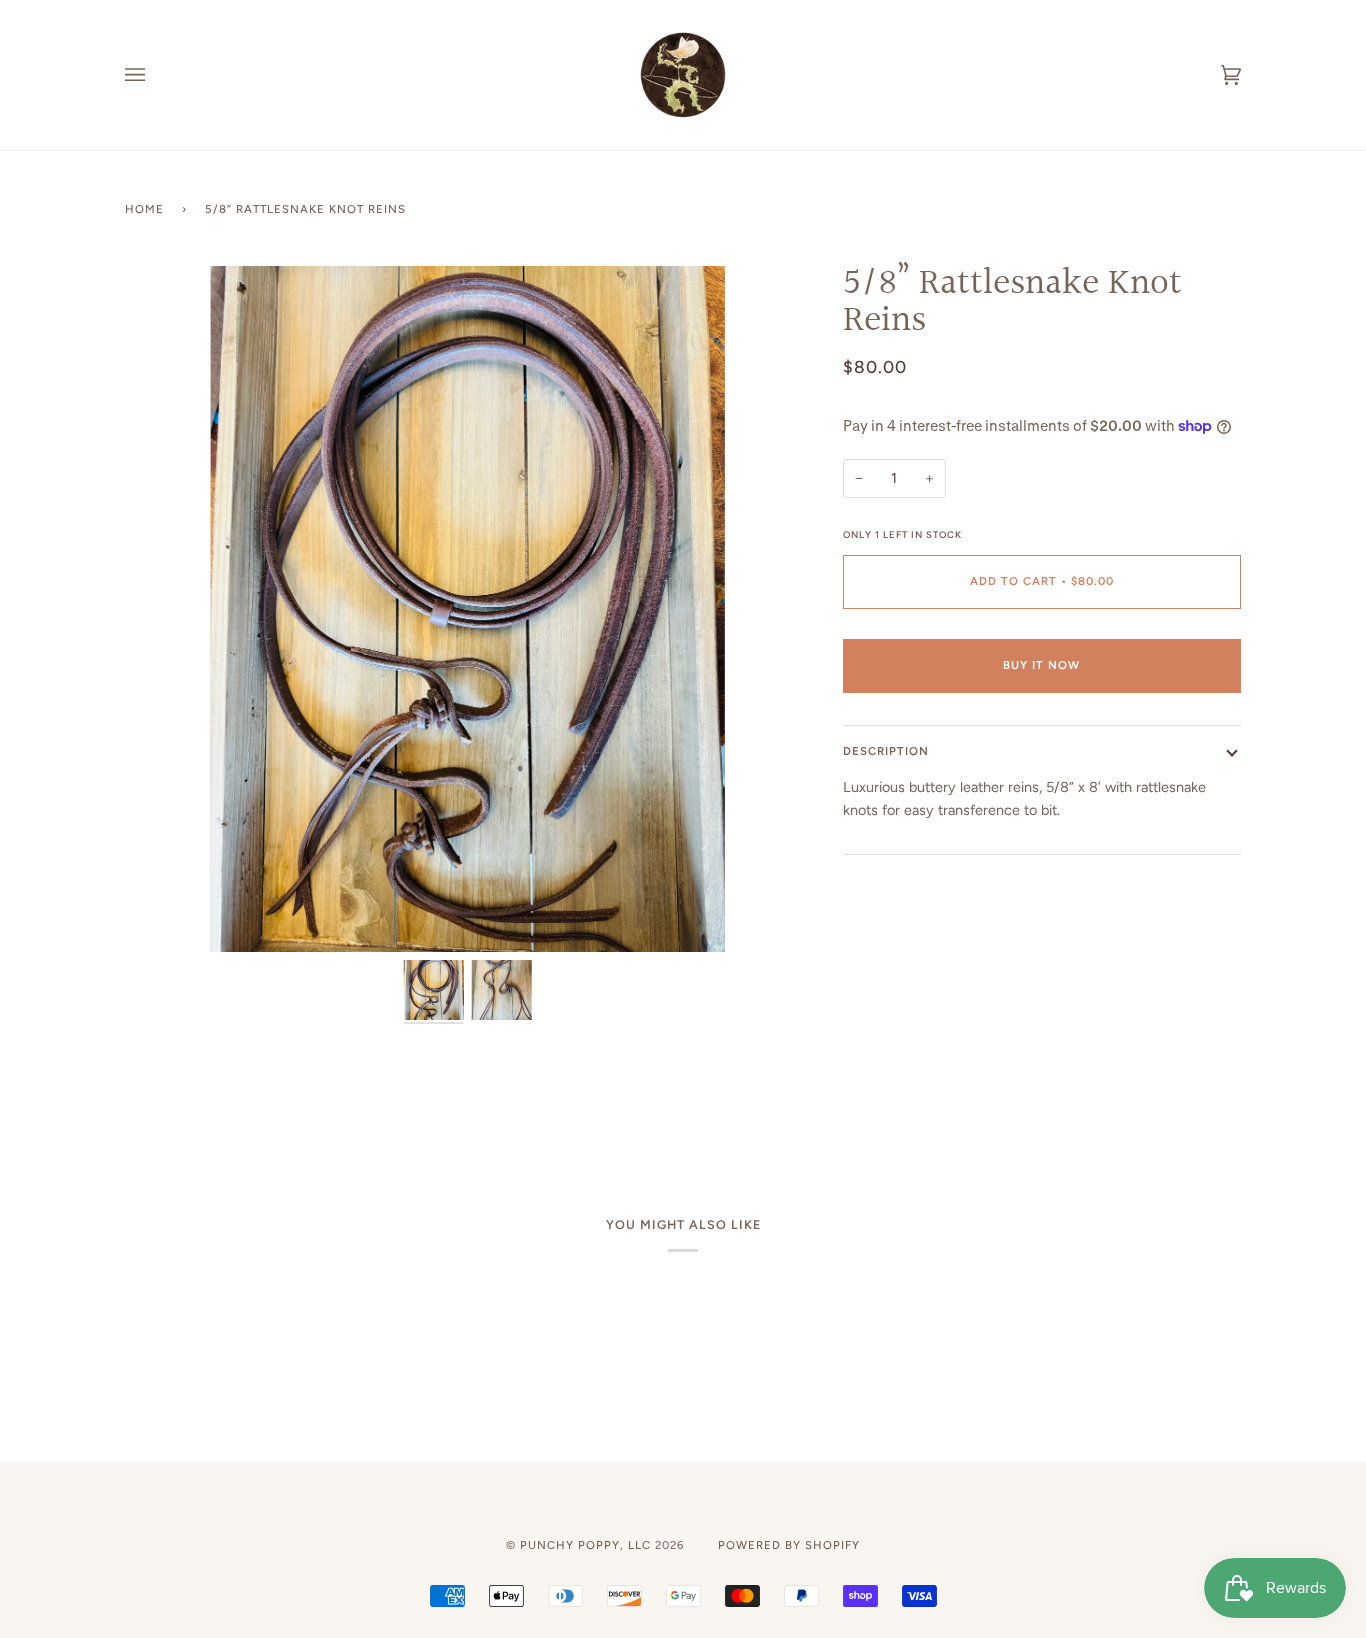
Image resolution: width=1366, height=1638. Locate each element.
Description (886, 751)
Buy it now (1041, 665)
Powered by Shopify (789, 1545)
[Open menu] (155, 75)
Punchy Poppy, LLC (585, 1545)
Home (144, 209)
